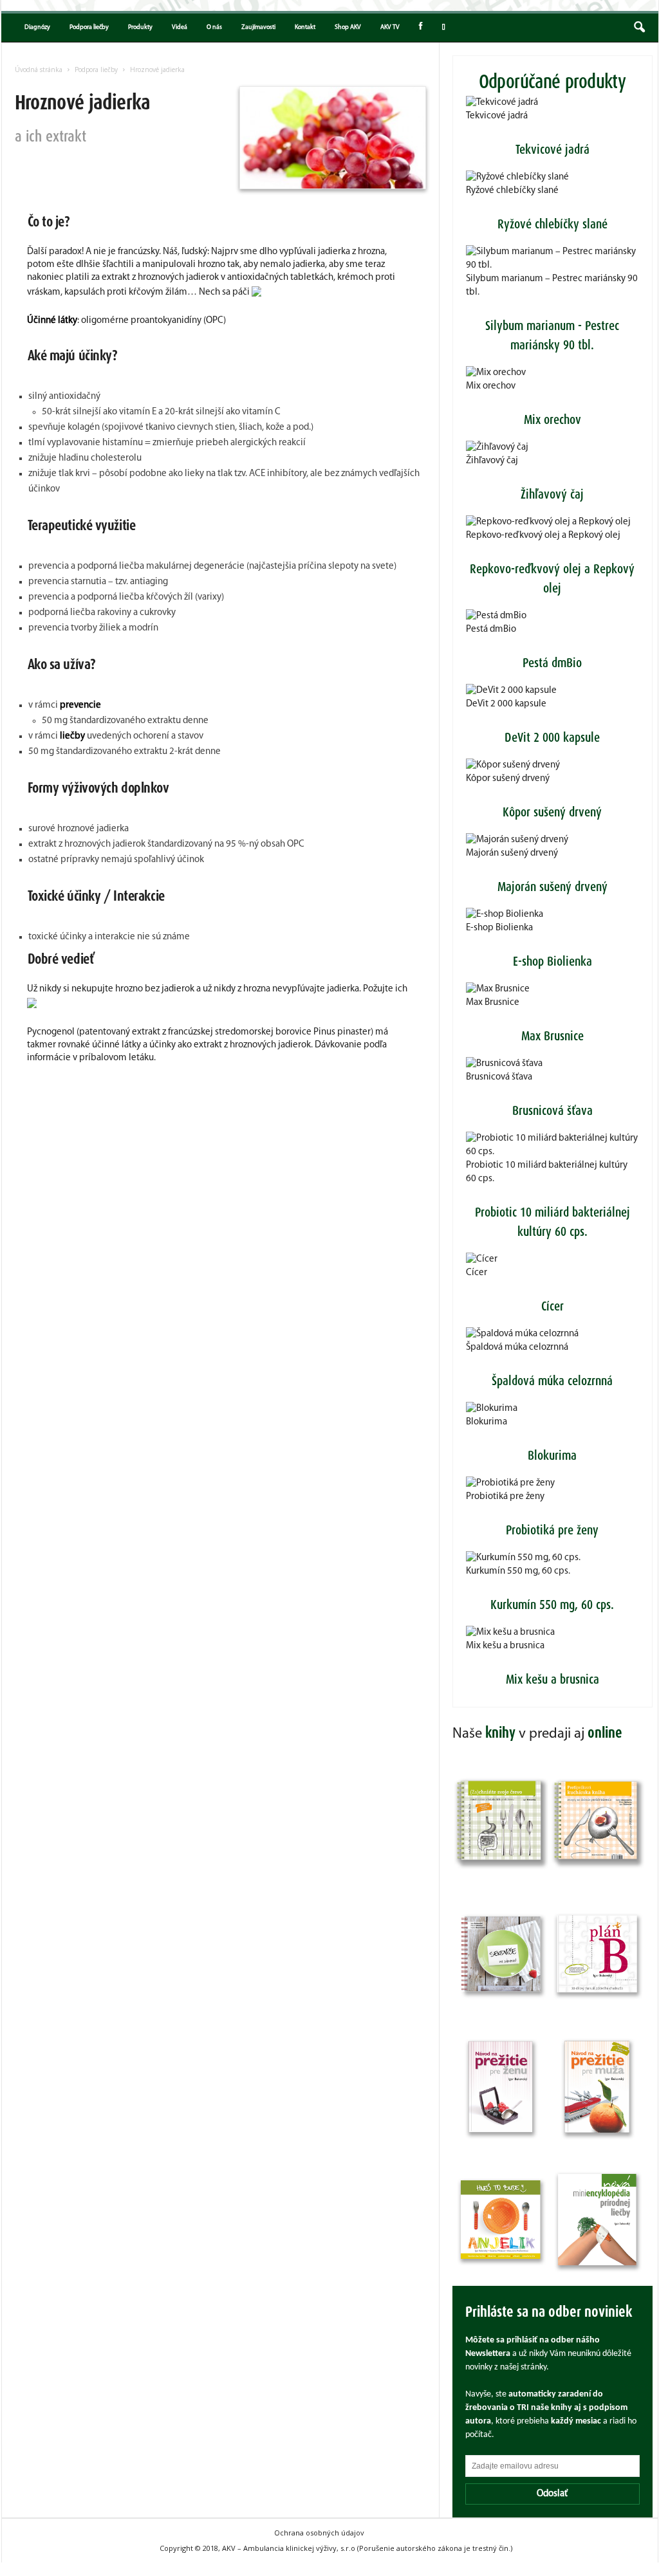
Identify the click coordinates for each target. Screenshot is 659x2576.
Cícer (477, 1273)
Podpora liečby (89, 27)
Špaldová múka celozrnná (517, 1348)
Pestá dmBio (491, 630)
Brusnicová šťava (499, 1077)
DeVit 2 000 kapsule (506, 704)
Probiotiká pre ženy (505, 1497)
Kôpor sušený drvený (508, 779)
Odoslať (552, 2494)
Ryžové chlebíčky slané (512, 191)
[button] (639, 28)
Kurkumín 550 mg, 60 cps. (518, 1571)
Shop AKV (348, 27)
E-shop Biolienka (499, 928)
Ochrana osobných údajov (319, 2533)
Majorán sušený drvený (512, 853)
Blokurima (487, 1422)
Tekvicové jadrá (497, 116)
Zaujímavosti (258, 27)
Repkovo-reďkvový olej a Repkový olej (543, 536)
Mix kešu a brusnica (505, 1646)
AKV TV (390, 27)
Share (442, 28)
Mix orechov (491, 386)
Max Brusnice (493, 1003)
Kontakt (305, 27)
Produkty (140, 27)
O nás (214, 27)
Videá (180, 27)
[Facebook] (421, 28)
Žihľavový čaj (492, 461)
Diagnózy (37, 27)
